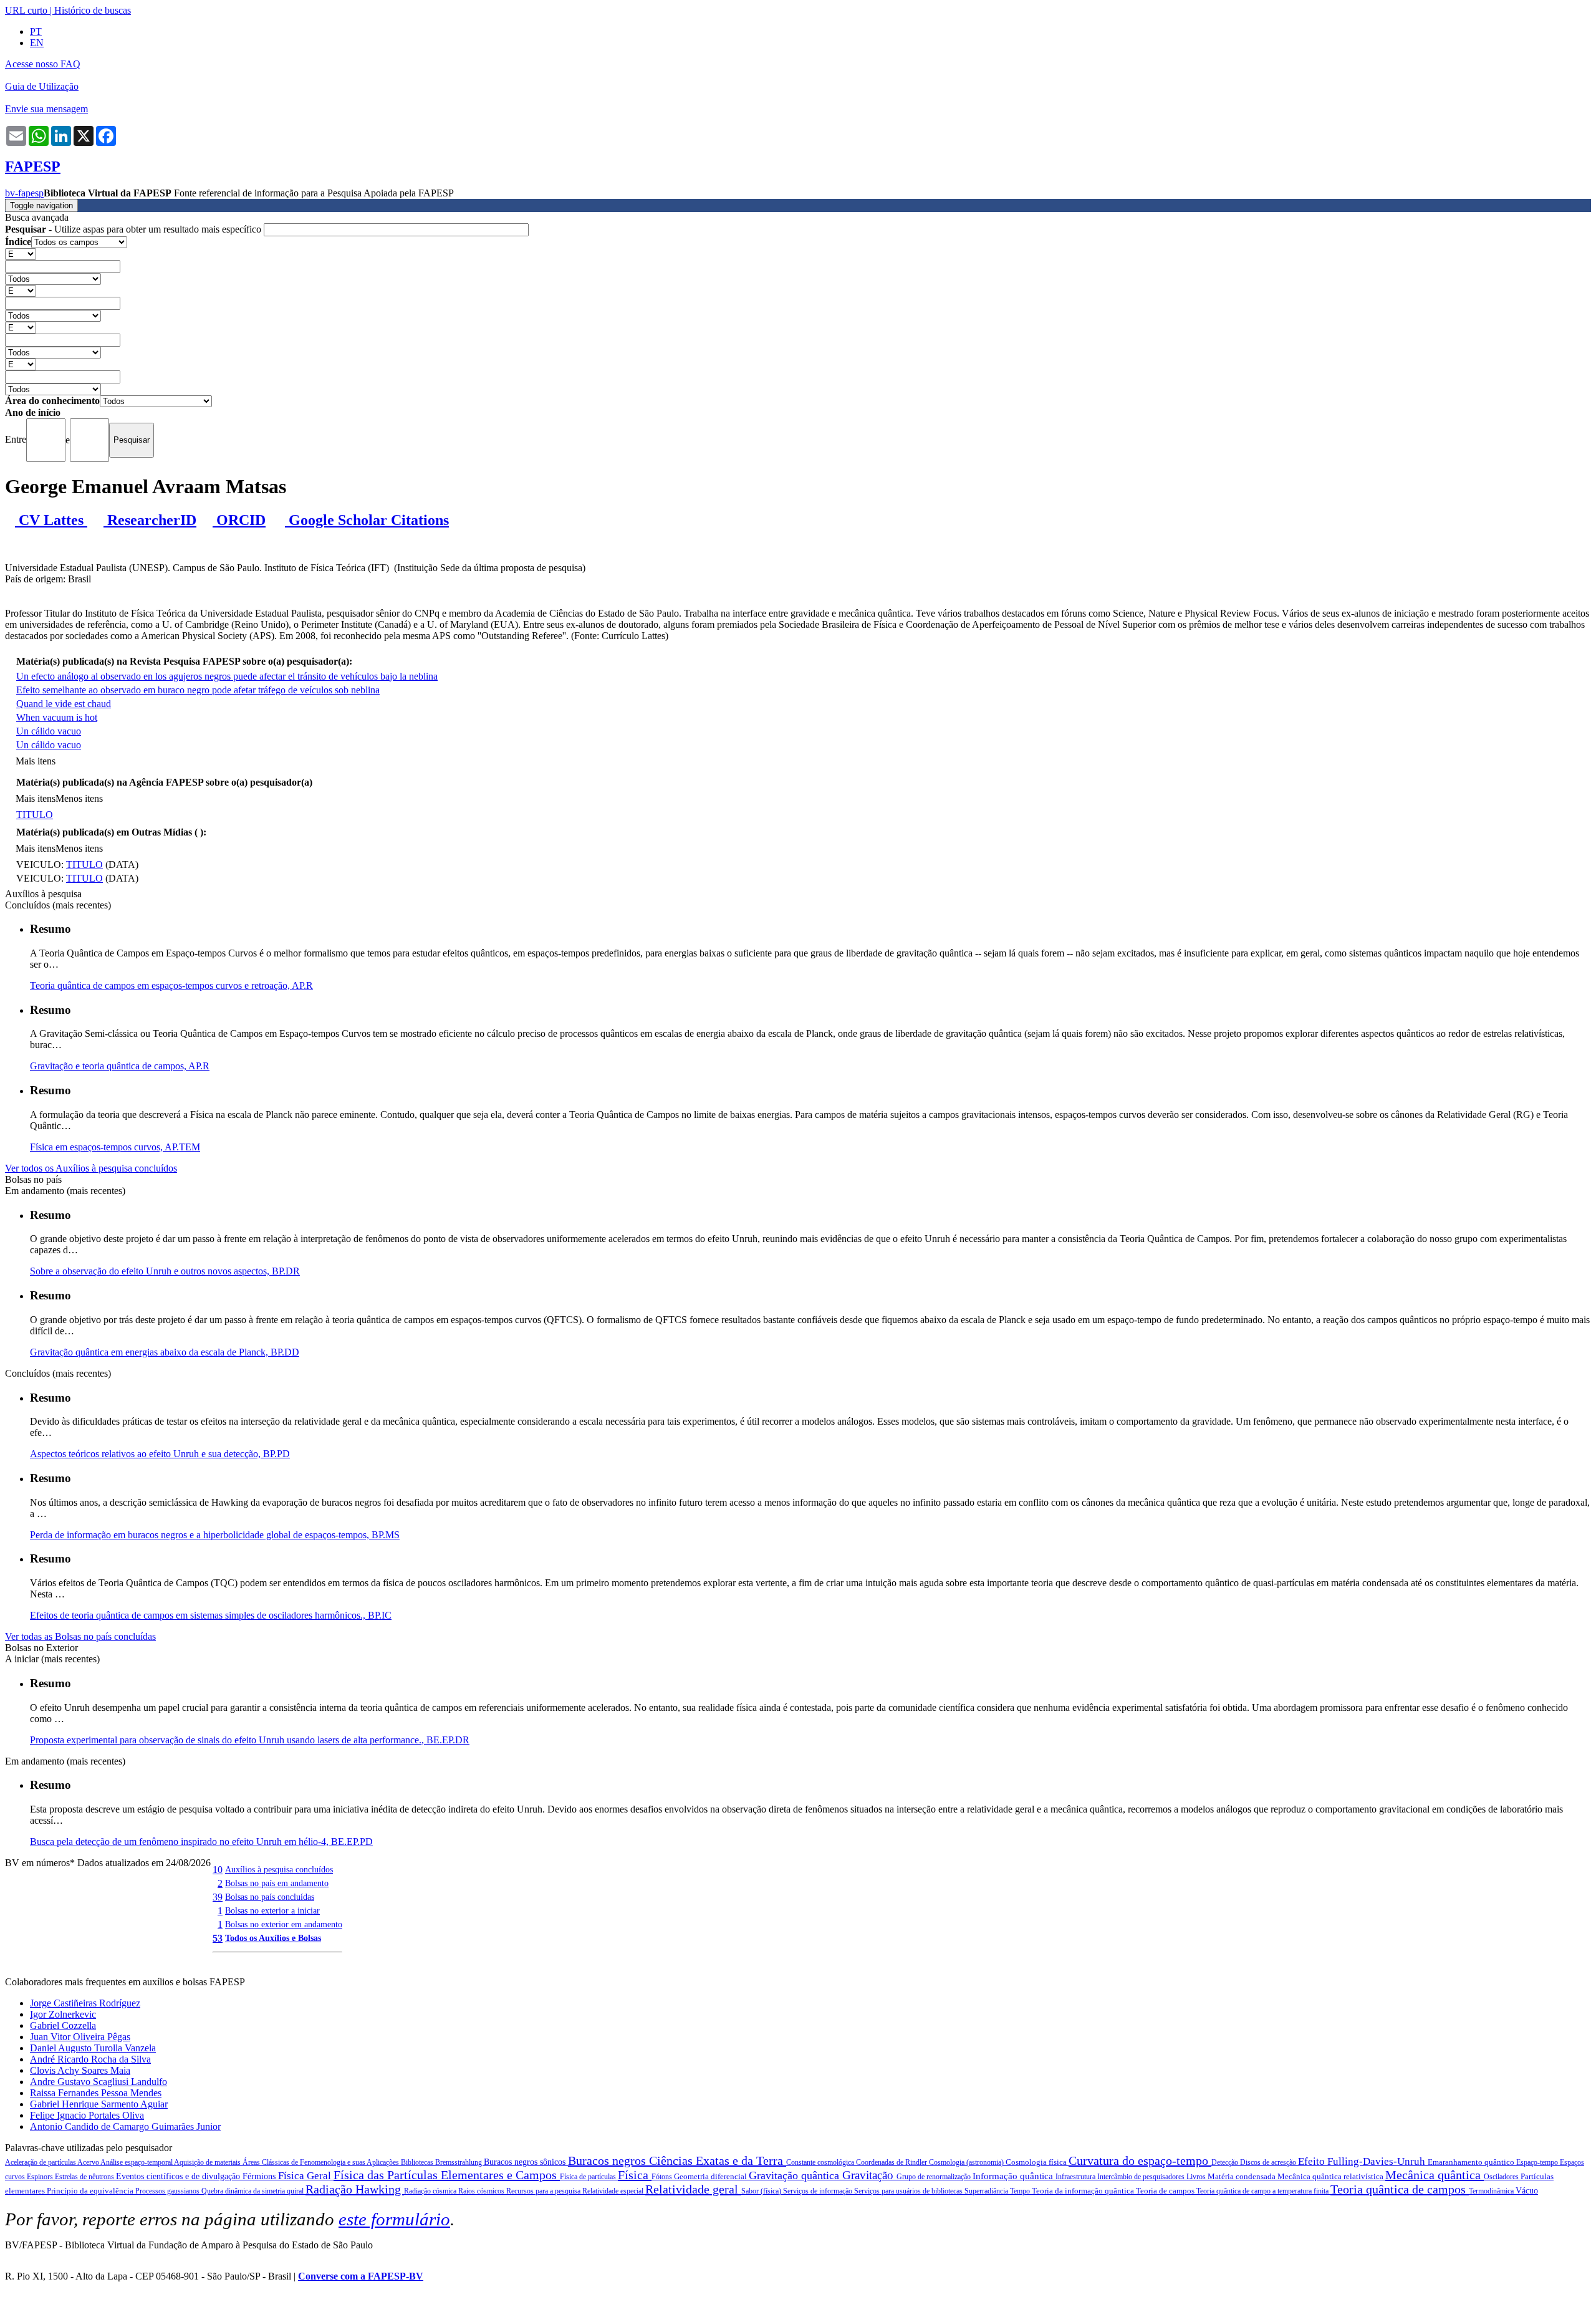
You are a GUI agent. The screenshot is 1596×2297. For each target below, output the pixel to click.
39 (218, 1897)
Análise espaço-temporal (137, 2162)
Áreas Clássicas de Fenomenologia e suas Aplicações (322, 2162)
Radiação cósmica (431, 2191)
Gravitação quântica (796, 2175)
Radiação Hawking (355, 2189)
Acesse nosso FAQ (43, 64)
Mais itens (36, 761)
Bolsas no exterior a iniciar (272, 1910)
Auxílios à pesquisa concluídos (279, 1869)
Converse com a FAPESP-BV (361, 2276)
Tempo (1021, 2191)
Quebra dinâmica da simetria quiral (253, 2191)
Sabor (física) (762, 2191)
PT (36, 31)
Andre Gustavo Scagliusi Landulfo (99, 2082)
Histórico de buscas (93, 10)
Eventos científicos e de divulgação (179, 2176)
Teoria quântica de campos (1400, 2189)
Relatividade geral (693, 2189)
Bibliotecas (418, 2162)
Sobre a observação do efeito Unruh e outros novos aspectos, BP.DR (165, 1271)
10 (218, 1870)
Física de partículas (589, 2177)
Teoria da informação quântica (1084, 2191)
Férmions (260, 2176)
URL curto (26, 10)
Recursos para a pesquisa (544, 2191)
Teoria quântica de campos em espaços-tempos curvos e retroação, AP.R (171, 985)
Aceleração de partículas (41, 2162)
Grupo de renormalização (935, 2177)
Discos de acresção (1269, 2162)
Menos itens (79, 798)
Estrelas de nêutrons (85, 2177)
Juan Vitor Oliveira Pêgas (80, 2037)
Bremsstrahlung (459, 2162)
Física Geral (306, 2176)
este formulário (394, 2219)
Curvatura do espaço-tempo (1140, 2160)
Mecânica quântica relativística (1331, 2176)
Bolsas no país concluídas (270, 1897)
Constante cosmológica (821, 2162)
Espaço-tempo (1538, 2162)
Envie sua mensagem (46, 109)
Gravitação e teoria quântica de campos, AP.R (120, 1066)
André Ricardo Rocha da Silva (90, 2059)
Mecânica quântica (1435, 2175)
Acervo (89, 2162)
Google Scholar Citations (367, 520)
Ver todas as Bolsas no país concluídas (80, 1636)
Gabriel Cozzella (63, 2025)
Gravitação (869, 2175)
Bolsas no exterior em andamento (284, 1924)
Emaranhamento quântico (1472, 2162)
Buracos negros (608, 2160)
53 (218, 1938)
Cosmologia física (1037, 2162)
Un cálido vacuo (49, 731)
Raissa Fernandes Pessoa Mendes (96, 2093)
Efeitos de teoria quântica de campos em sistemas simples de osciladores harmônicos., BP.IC (211, 1615)
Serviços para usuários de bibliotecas (909, 2191)
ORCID (239, 520)
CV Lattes (51, 520)
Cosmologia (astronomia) (967, 2162)
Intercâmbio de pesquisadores (1142, 2177)
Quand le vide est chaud (64, 704)
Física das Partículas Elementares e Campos (447, 2175)
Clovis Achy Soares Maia (80, 2070)
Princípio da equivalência (91, 2191)
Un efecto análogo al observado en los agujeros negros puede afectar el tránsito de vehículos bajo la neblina (227, 676)
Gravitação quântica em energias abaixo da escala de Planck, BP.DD (165, 1352)
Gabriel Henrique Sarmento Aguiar (99, 2104)
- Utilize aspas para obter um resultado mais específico (134, 229)
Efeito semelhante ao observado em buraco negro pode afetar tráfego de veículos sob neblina (198, 690)
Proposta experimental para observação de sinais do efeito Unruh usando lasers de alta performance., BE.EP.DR (250, 1740)
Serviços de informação (819, 2191)
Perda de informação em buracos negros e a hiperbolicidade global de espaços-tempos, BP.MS (215, 1535)
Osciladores (1502, 2177)
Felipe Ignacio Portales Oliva (87, 2115)
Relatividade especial (614, 2191)
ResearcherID (150, 520)
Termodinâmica (1492, 2191)
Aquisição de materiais (208, 2162)
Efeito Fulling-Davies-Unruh (1363, 2161)
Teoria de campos (1166, 2191)
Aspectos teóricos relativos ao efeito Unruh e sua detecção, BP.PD (160, 1454)
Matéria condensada (1243, 2176)
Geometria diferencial (711, 2176)
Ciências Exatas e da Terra (718, 2160)
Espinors (41, 2177)
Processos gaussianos (168, 2191)
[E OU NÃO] (21, 253)
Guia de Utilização (42, 86)
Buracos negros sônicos (526, 2162)
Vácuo (1527, 2191)
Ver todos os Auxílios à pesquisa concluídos (91, 1168)
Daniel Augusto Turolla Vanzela (93, 2048)
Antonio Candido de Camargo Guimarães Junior (125, 2126)
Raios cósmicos (482, 2191)
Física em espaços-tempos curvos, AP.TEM (115, 1147)
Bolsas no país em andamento (277, 1883)
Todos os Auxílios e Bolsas (273, 1938)
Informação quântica (1014, 2176)
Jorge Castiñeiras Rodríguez (85, 2003)
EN (37, 43)
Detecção (1226, 2162)
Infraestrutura (1076, 2177)
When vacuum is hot (57, 717)
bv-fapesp (24, 193)
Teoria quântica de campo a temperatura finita (1263, 2191)
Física (635, 2175)
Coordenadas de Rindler (892, 2162)
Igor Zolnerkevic (63, 2014)
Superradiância (987, 2191)
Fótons (663, 2177)
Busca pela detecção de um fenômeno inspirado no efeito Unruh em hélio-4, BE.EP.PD (201, 1842)
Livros (1197, 2177)
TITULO (35, 815)
